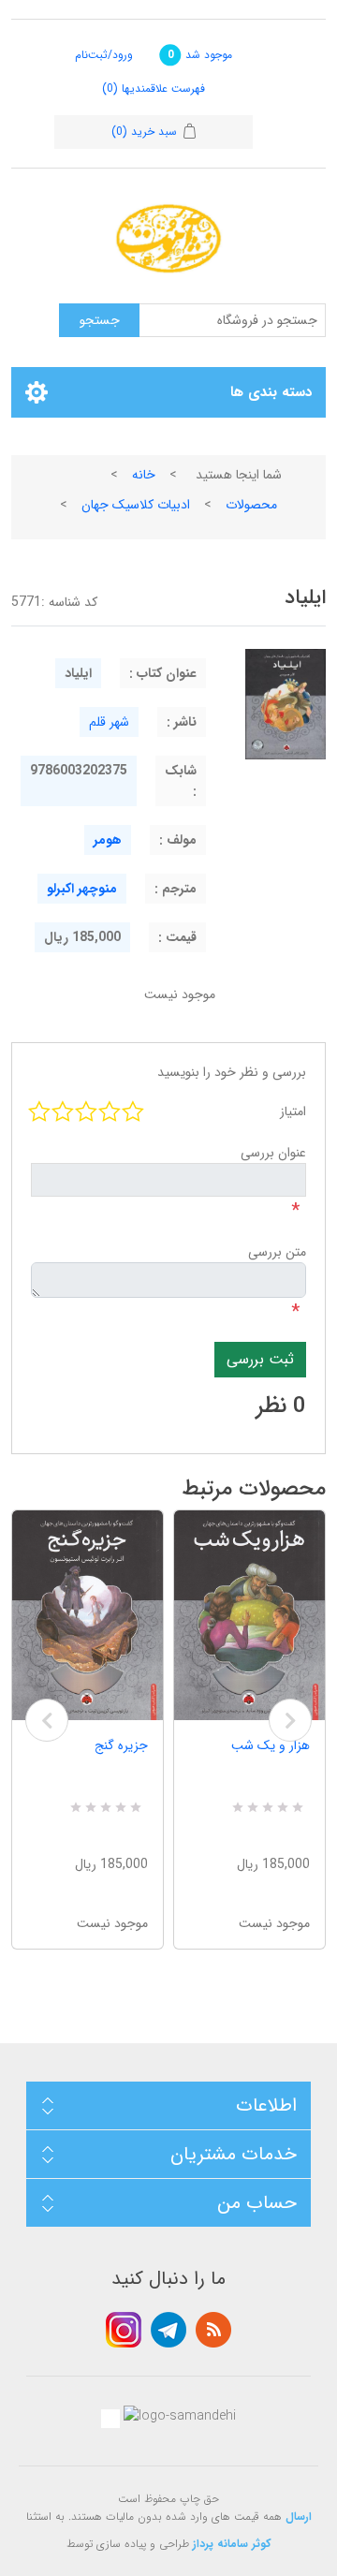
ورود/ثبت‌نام (104, 55)
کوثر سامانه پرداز (232, 2544)
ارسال (299, 2517)
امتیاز (293, 1111)
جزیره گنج (121, 1745)
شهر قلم (109, 722)
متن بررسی (277, 1252)
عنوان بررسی (273, 1153)
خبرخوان (213, 2330)
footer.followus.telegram (168, 2330)
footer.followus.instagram (124, 2330)
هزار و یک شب (271, 1745)
